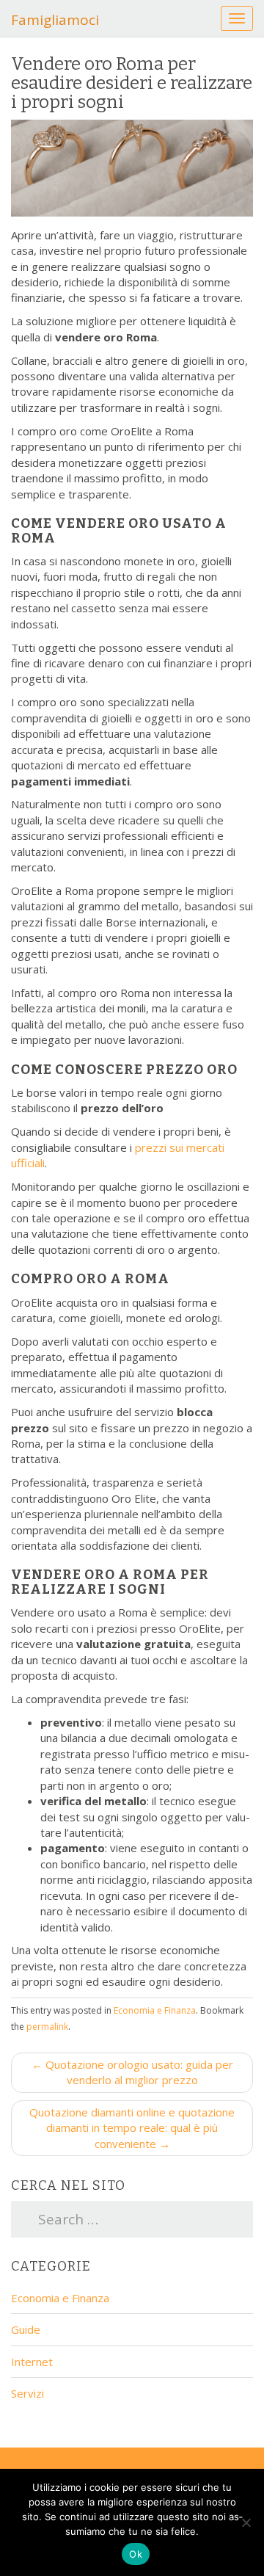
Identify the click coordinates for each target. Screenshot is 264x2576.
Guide (26, 2329)
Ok (136, 2554)
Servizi (27, 2393)
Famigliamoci (55, 20)
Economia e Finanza (155, 2010)
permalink (47, 2027)
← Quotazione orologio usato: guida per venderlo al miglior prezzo (132, 2072)
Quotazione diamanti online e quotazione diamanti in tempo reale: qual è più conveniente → (132, 2128)
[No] (246, 2522)
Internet (32, 2362)
